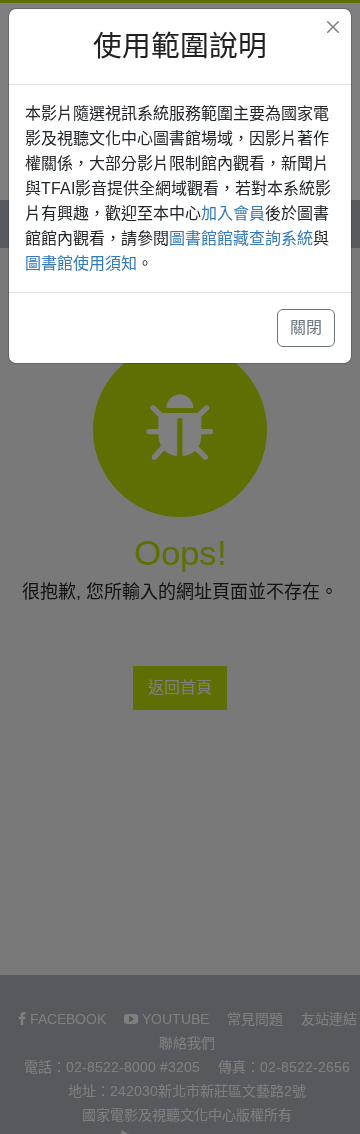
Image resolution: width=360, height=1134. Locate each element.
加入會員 (233, 213)
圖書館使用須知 (81, 263)
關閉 (306, 327)
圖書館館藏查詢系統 (241, 238)
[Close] (333, 27)
